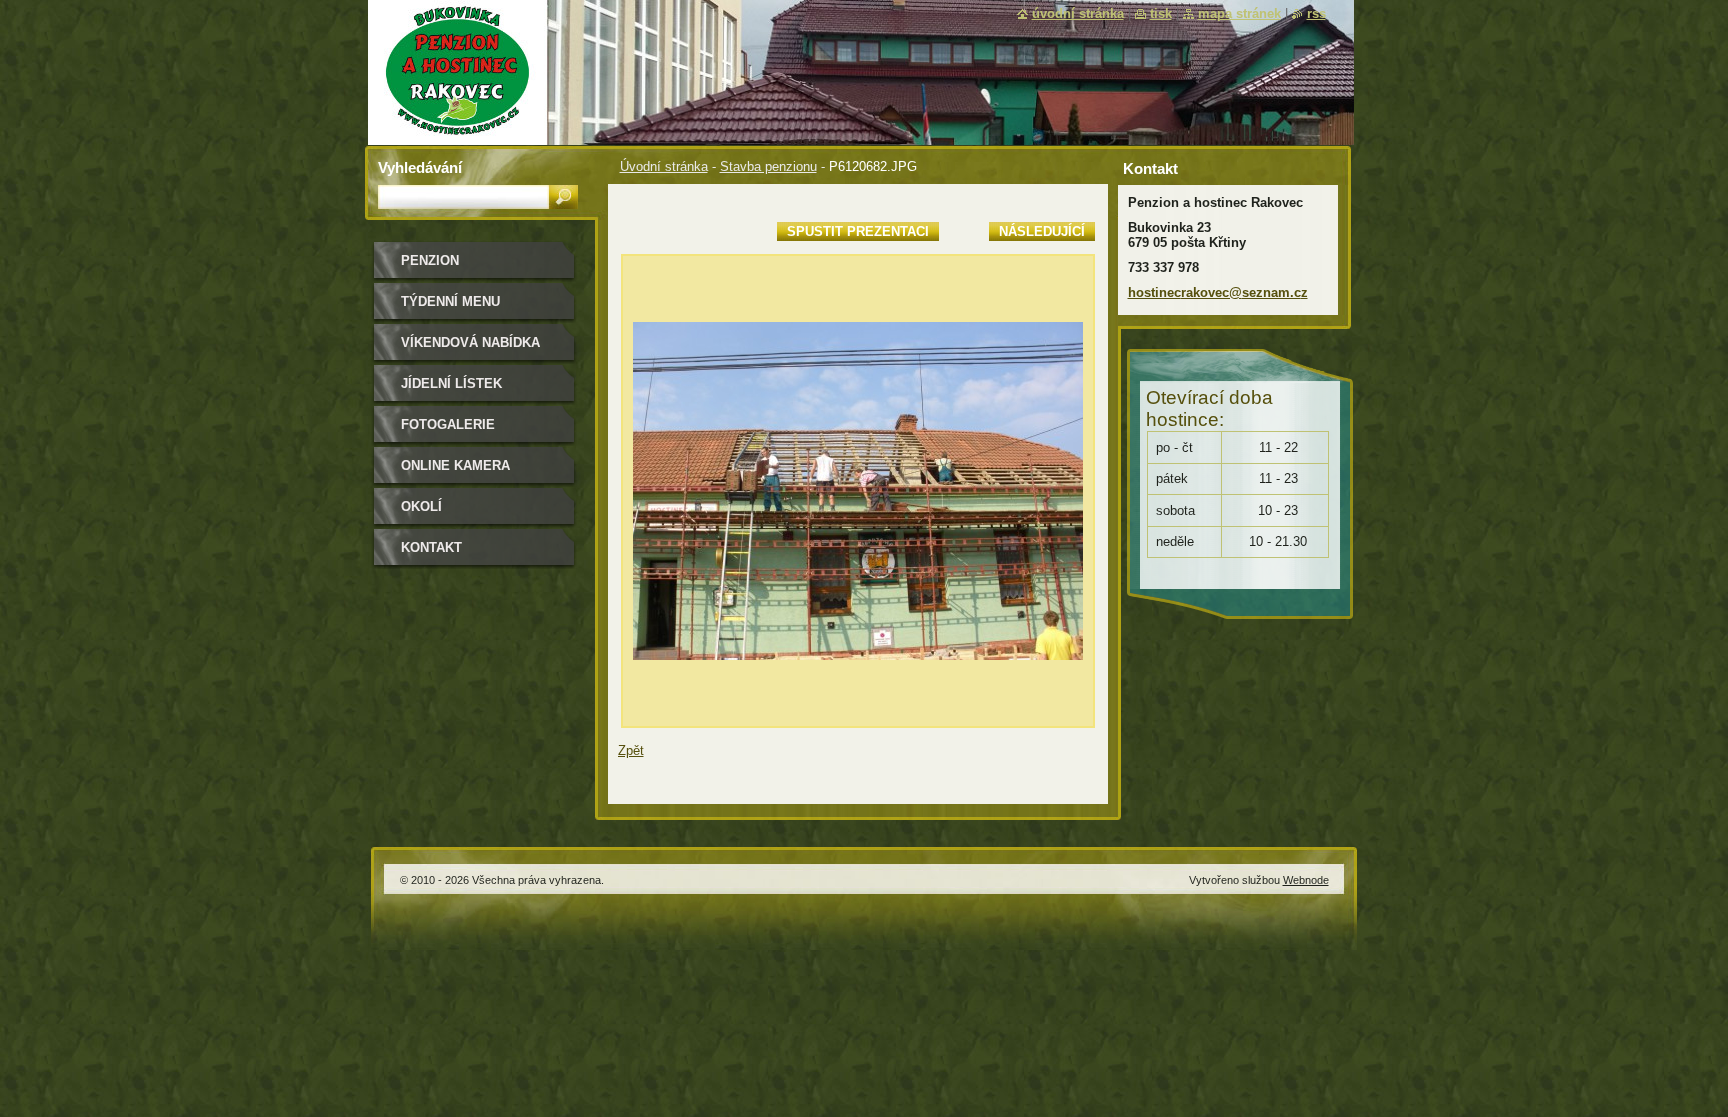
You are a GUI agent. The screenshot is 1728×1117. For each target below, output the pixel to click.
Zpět (631, 750)
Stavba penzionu (768, 166)
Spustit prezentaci (858, 231)
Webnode (1306, 880)
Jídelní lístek (451, 383)
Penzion (430, 260)
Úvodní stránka (664, 166)
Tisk (1161, 13)
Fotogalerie (448, 424)
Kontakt (431, 547)
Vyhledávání (420, 167)
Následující (1042, 231)
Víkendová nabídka (470, 342)
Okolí (421, 506)
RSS (1316, 13)
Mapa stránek (1239, 13)
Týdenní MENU (450, 301)
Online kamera (455, 465)
